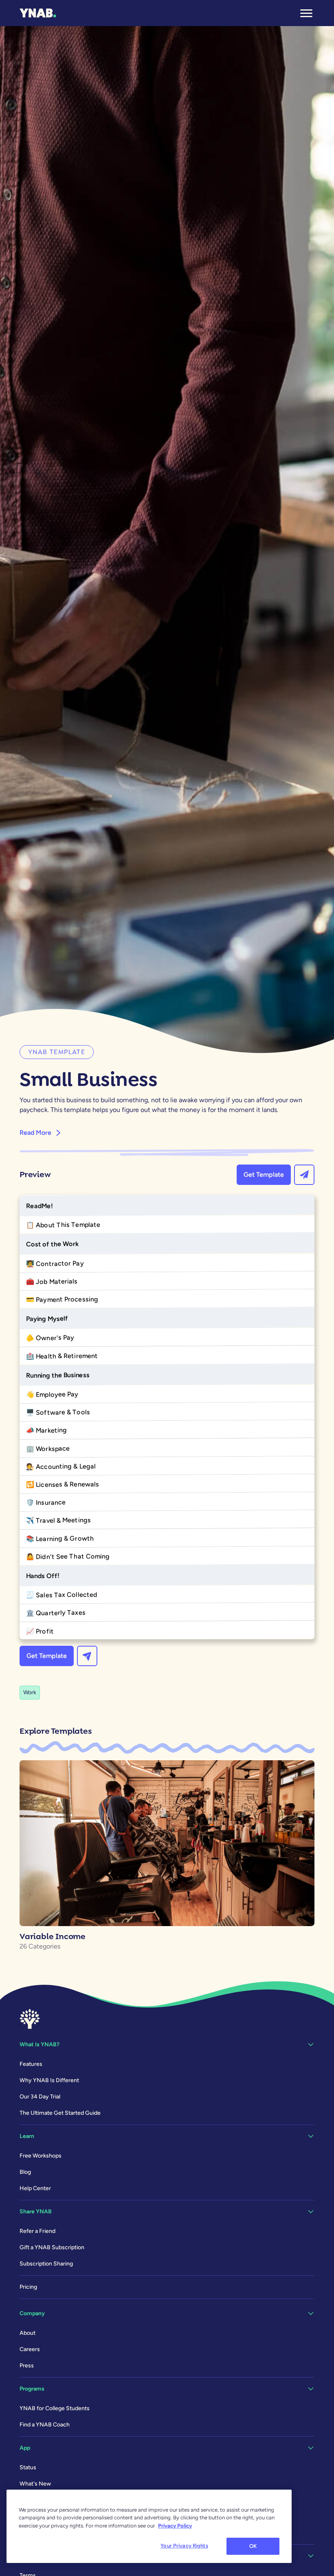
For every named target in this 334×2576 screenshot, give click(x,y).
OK (253, 2546)
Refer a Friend (37, 2231)
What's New (35, 2484)
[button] (306, 13)
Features (31, 2064)
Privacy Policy (175, 2526)
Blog (25, 2172)
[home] (38, 13)
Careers (30, 2349)
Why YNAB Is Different (49, 2080)
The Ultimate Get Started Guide (60, 2113)
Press (27, 2366)
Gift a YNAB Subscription (52, 2247)
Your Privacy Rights (184, 2546)
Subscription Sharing (46, 2264)
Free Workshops (41, 2156)
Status (28, 2467)
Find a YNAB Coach (45, 2425)
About (27, 2333)
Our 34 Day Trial (40, 2097)
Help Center (35, 2188)
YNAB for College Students (55, 2408)
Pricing (28, 2287)
